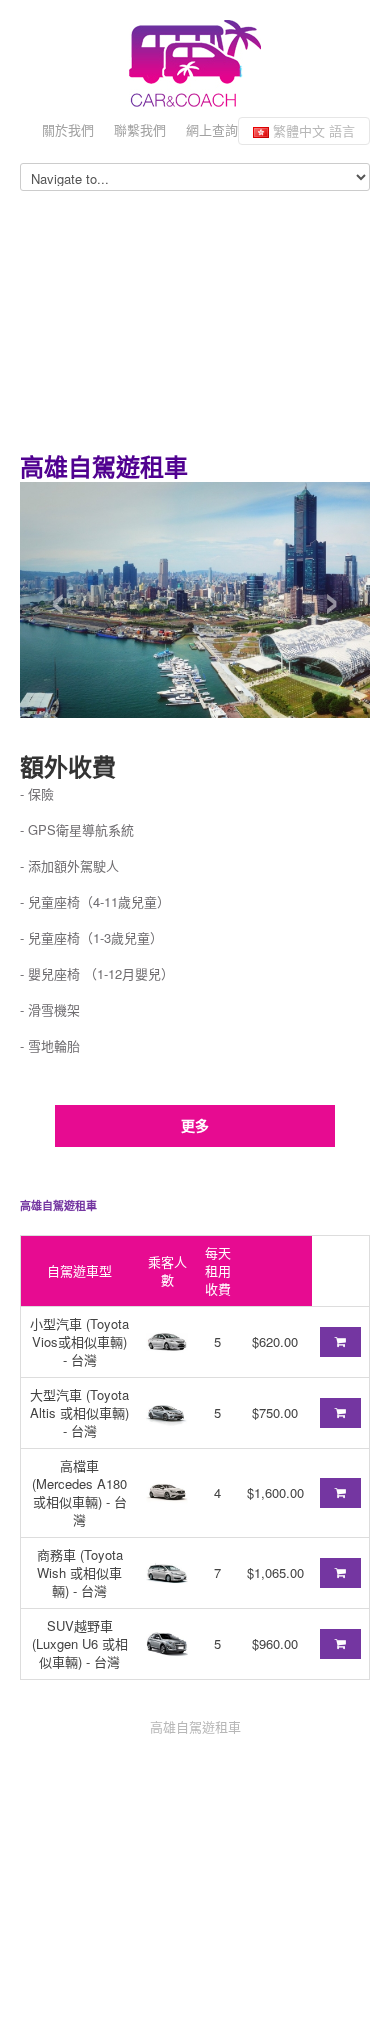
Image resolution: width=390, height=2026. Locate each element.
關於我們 (68, 129)
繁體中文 (312, 130)
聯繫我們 (140, 129)
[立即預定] (340, 1342)
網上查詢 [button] (212, 129)
